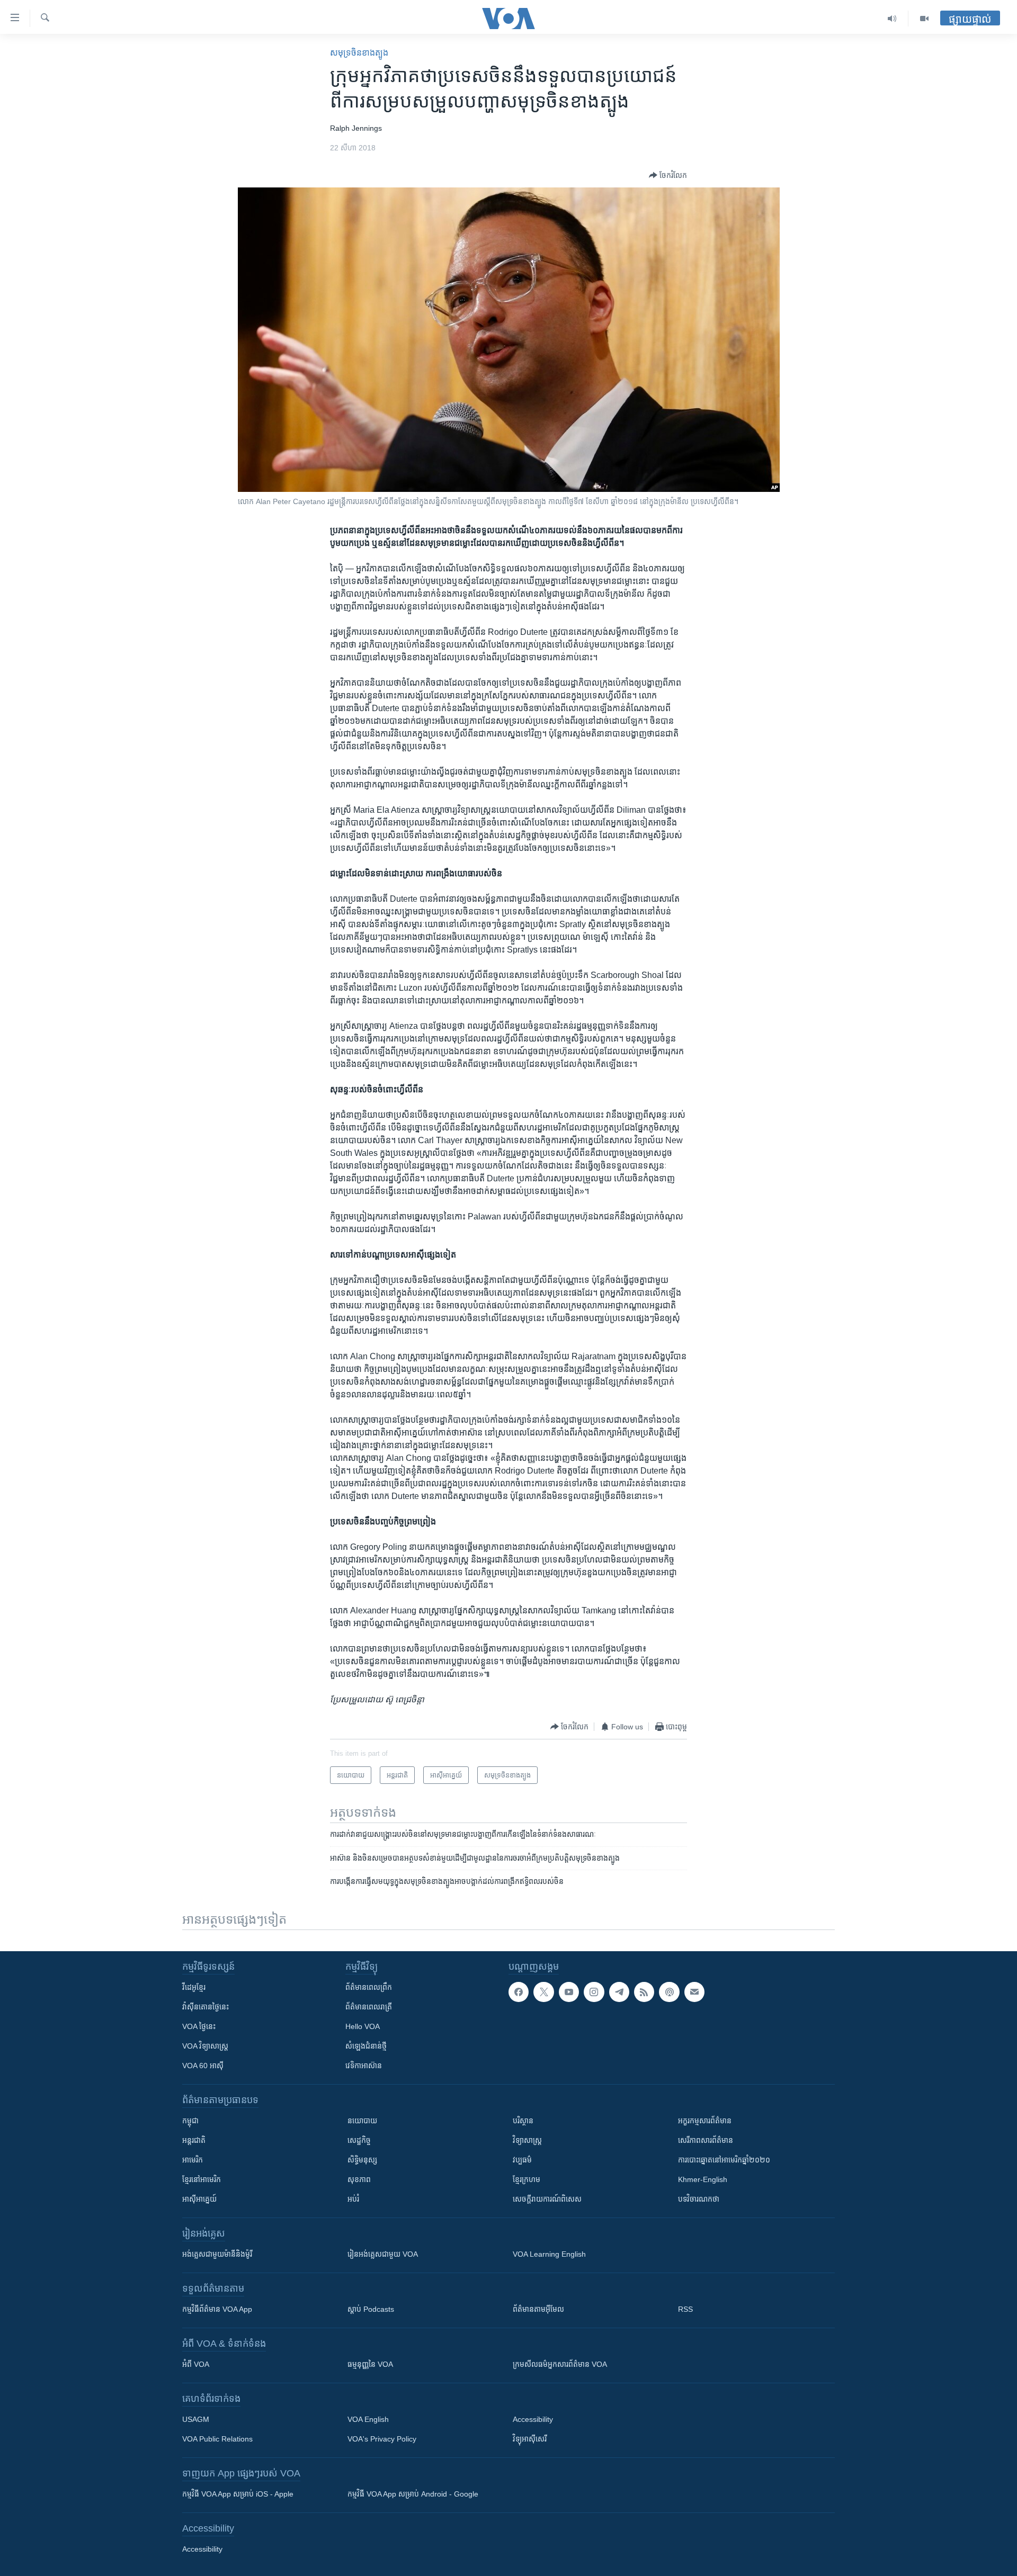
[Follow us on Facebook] (519, 1992)
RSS (685, 2309)
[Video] (924, 19)
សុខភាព (359, 2179)
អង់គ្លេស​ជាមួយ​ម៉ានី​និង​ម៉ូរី (217, 2254)
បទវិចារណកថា (699, 2199)
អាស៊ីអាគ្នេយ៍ (199, 2199)
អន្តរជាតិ (194, 2140)
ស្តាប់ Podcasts (371, 2309)
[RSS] (644, 1992)
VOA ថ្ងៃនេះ (199, 2026)
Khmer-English (703, 2179)
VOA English (368, 2419)
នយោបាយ (362, 2121)
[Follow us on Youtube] (569, 1992)
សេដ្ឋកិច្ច (359, 2140)
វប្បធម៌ (522, 2160)
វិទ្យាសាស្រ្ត (527, 2140)
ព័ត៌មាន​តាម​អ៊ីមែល (538, 2309)
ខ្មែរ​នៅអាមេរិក (202, 2179)
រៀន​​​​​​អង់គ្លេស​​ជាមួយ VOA (383, 2254)
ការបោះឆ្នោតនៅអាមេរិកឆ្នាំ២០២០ (724, 2160)
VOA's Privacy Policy (382, 2439)
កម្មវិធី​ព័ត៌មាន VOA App (217, 2309)
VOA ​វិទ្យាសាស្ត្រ (205, 2046)
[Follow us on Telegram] (619, 1992)
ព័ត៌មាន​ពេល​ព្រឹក (369, 1987)
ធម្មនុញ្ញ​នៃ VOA (370, 2364)
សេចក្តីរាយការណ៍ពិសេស (547, 2199)
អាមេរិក (193, 2160)
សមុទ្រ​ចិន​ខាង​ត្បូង (359, 53)
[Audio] (892, 19)
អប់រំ (353, 2199)
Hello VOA (363, 2026)
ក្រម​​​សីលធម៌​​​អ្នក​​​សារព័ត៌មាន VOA (560, 2364)
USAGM (196, 2419)
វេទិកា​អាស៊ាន (364, 2066)
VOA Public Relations (217, 2439)
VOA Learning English (549, 2254)
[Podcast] (669, 1992)
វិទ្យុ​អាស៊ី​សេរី (530, 2439)
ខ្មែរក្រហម (527, 2179)
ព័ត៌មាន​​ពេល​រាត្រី (369, 2007)
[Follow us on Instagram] (594, 1992)
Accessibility (533, 2419)
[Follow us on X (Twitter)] (543, 1992)
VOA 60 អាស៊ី (203, 2066)
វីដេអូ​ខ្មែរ (194, 1987)
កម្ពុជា (190, 2121)
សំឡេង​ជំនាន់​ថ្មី (366, 2046)
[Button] (668, 175)
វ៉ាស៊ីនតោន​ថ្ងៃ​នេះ (206, 2007)
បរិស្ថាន (523, 2121)
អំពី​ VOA (196, 2364)
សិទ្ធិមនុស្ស (362, 2160)
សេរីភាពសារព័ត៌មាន (706, 2140)
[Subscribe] (694, 1992)
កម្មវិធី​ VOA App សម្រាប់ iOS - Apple (238, 2494)
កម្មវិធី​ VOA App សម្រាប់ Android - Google (413, 2494)
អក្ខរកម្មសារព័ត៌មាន (705, 2121)
